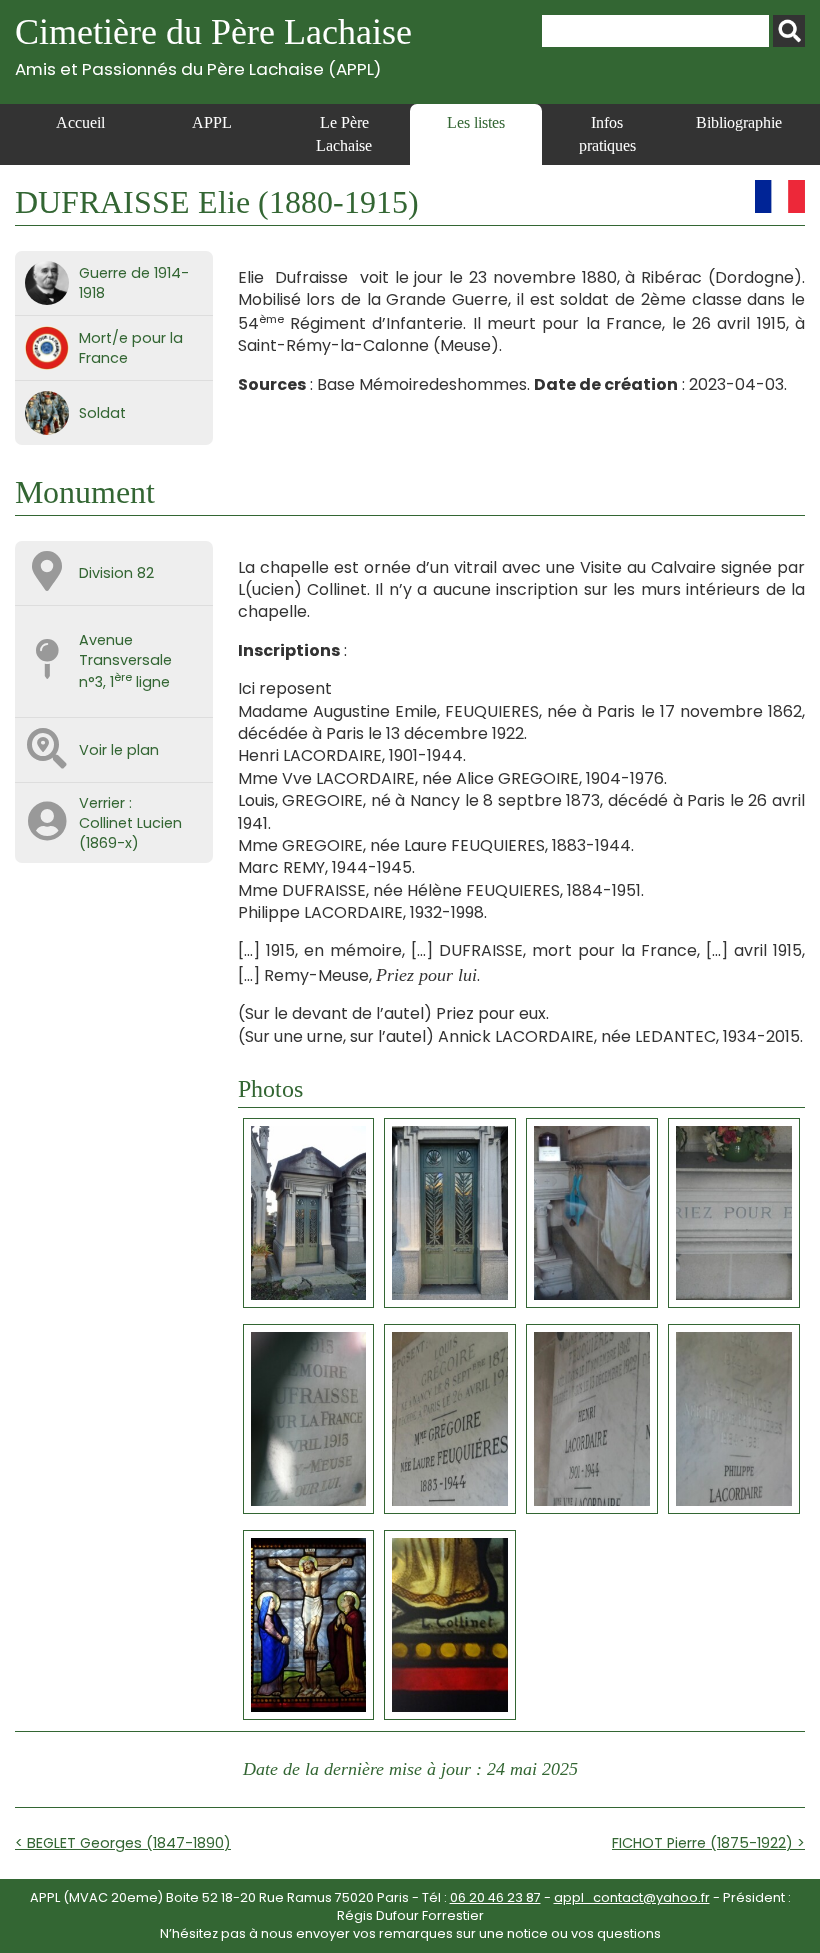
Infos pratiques (607, 133)
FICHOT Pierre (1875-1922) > (708, 1843)
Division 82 (116, 573)
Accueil (80, 122)
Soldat (102, 413)
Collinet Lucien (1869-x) (130, 833)
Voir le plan (119, 750)
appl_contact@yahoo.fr (632, 1897)
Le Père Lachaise (344, 133)
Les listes (476, 122)
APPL (212, 122)
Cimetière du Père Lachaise (213, 45)
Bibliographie (739, 122)
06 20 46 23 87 (495, 1897)
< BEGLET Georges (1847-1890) (123, 1843)
